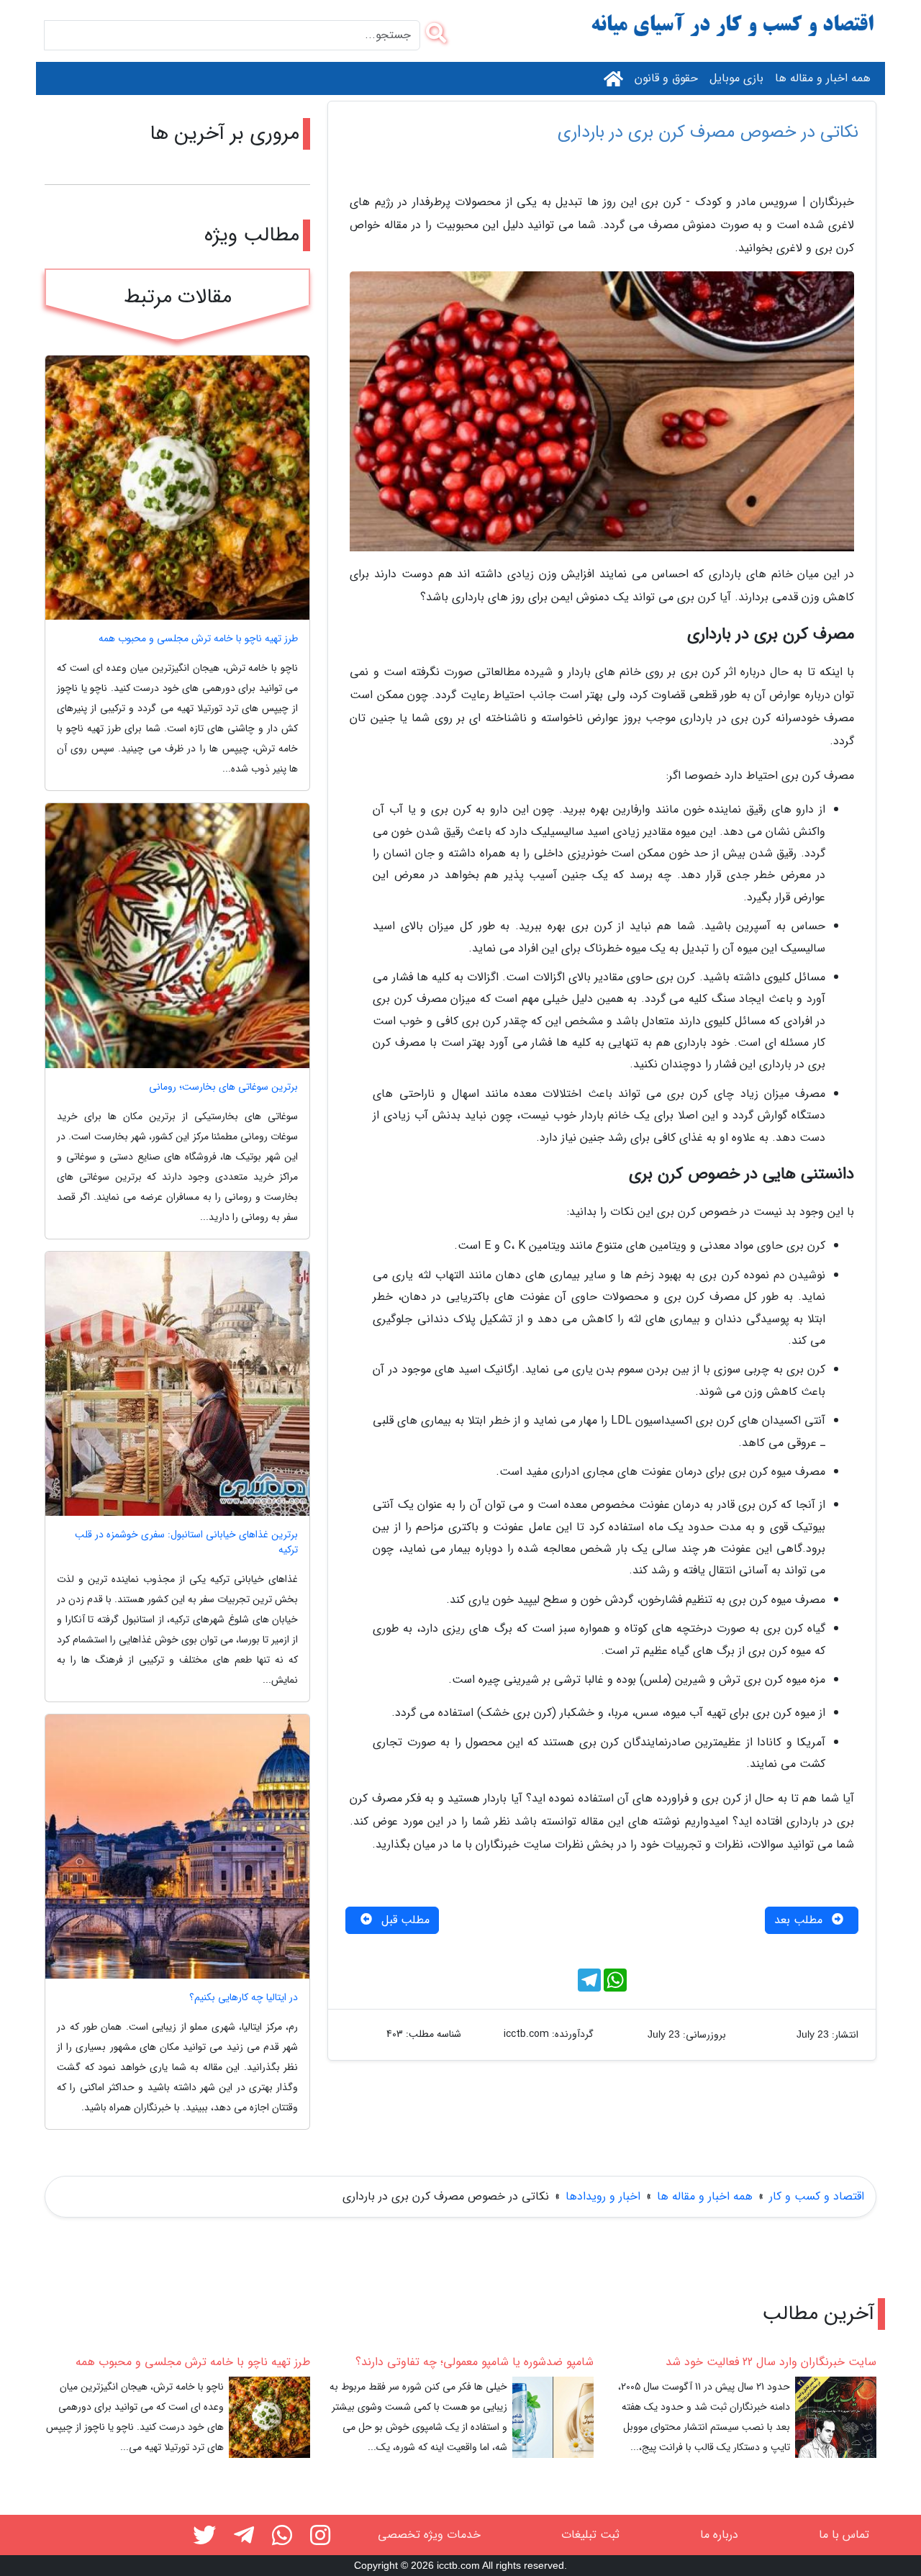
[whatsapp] (282, 2538)
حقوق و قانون (666, 78)
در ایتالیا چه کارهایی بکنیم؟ (244, 1998)
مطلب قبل (404, 1920)
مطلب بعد (800, 1920)
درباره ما (719, 2535)
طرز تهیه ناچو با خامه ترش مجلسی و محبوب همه (198, 639)
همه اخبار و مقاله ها (823, 78)
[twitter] (204, 2538)
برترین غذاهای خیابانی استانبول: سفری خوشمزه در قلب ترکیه (186, 1542)
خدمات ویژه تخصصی (429, 2535)
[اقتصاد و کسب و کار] (734, 26)
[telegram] (244, 2538)
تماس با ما (844, 2535)
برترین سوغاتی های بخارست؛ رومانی (223, 1087)
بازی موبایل (736, 78)
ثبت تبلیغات (590, 2535)
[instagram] (320, 2538)
